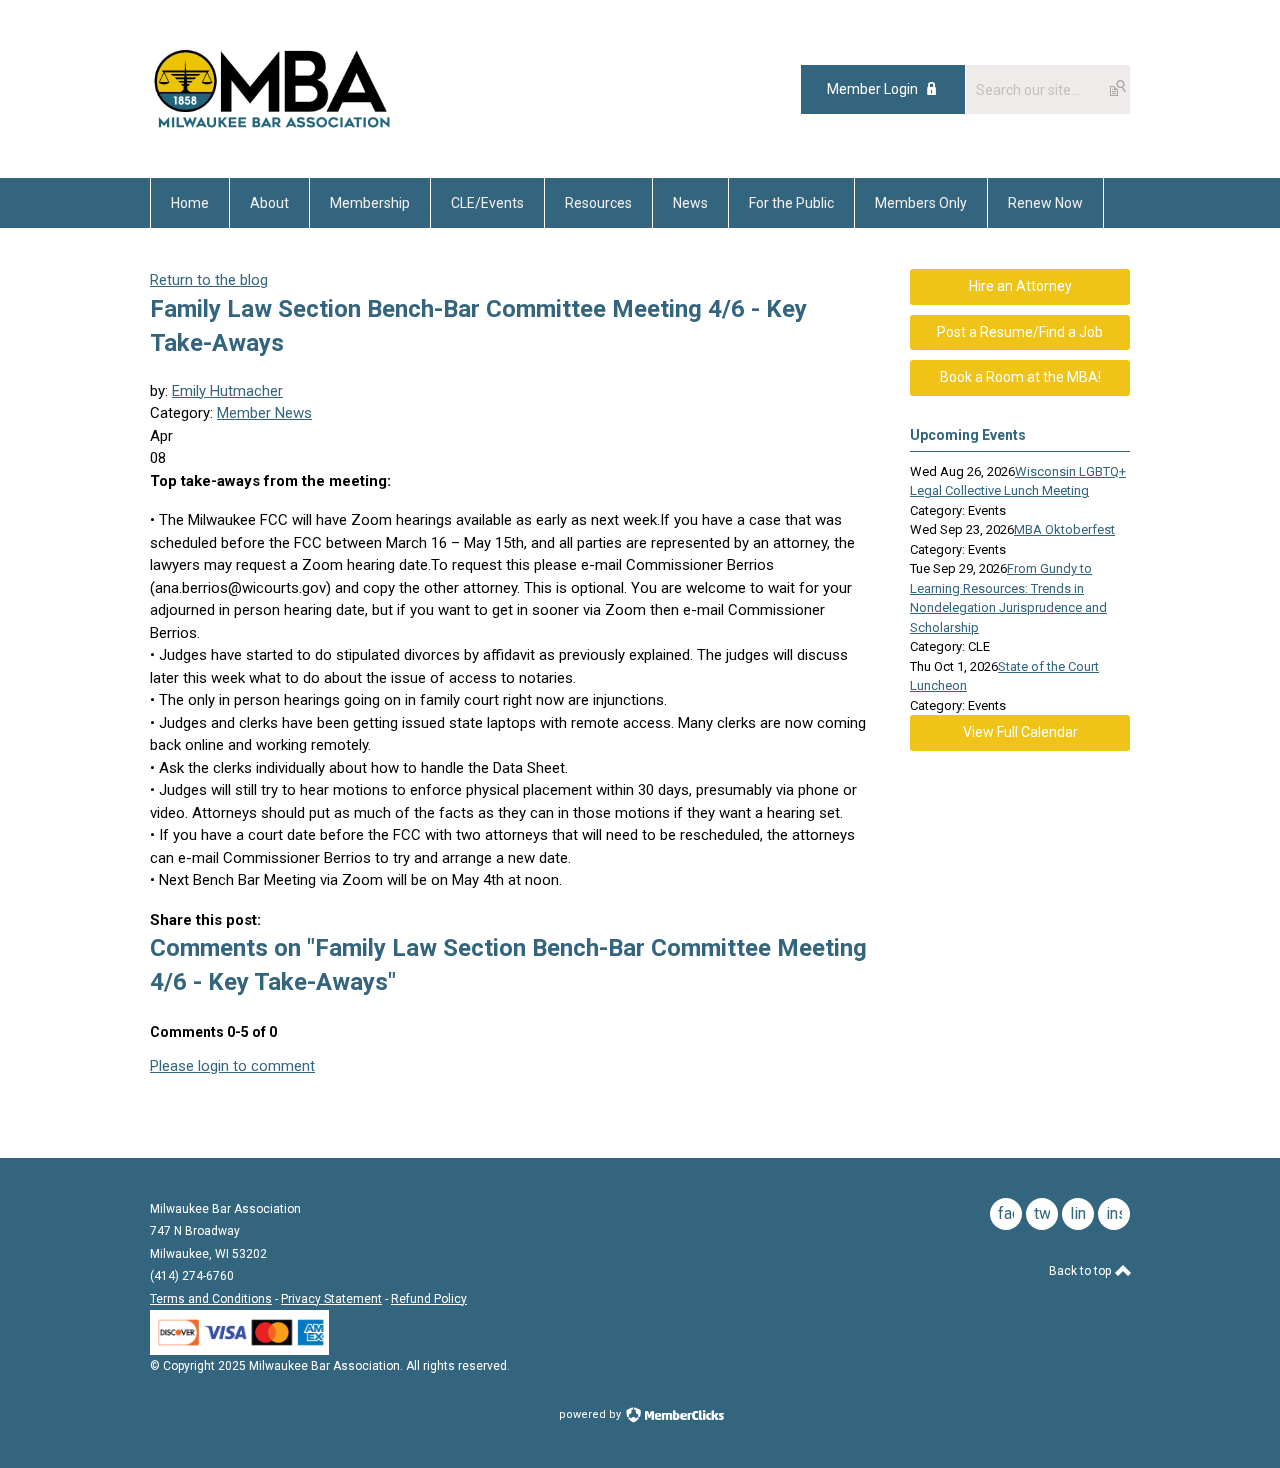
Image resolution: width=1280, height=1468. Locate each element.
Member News (264, 413)
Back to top (1081, 1271)
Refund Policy (429, 1299)
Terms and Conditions (211, 1299)
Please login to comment (232, 1066)
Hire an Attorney (1020, 286)
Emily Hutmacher (227, 391)
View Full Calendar (1020, 732)
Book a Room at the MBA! (1020, 377)
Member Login (872, 89)
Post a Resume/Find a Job (1020, 332)
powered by (591, 1414)
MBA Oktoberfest (1064, 529)
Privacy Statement (331, 1299)
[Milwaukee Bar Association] (272, 133)
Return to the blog (209, 280)
